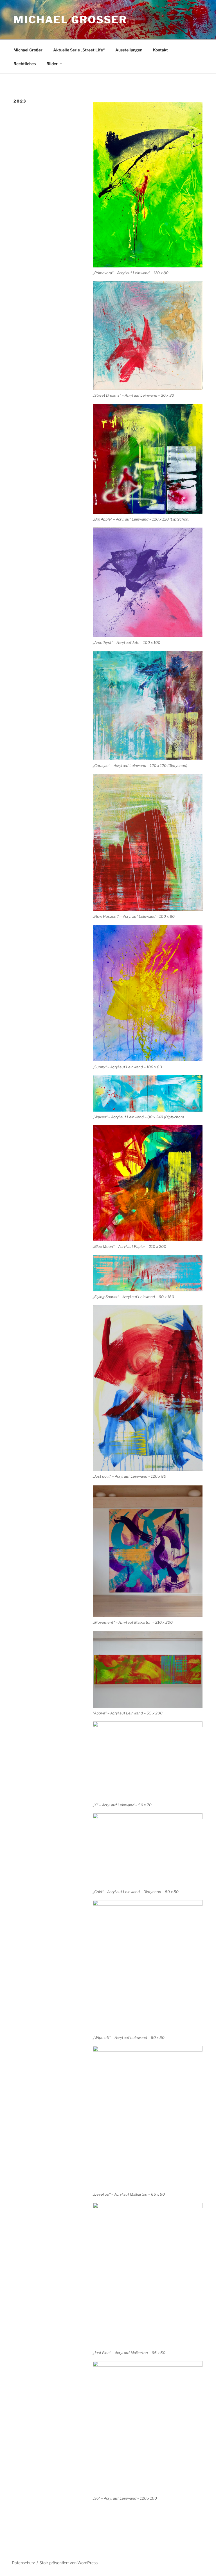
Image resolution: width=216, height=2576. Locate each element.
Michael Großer (70, 20)
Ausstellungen (129, 50)
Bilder (52, 64)
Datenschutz (23, 2563)
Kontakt (160, 50)
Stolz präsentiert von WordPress (68, 2563)
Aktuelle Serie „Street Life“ (79, 50)
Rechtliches (25, 64)
